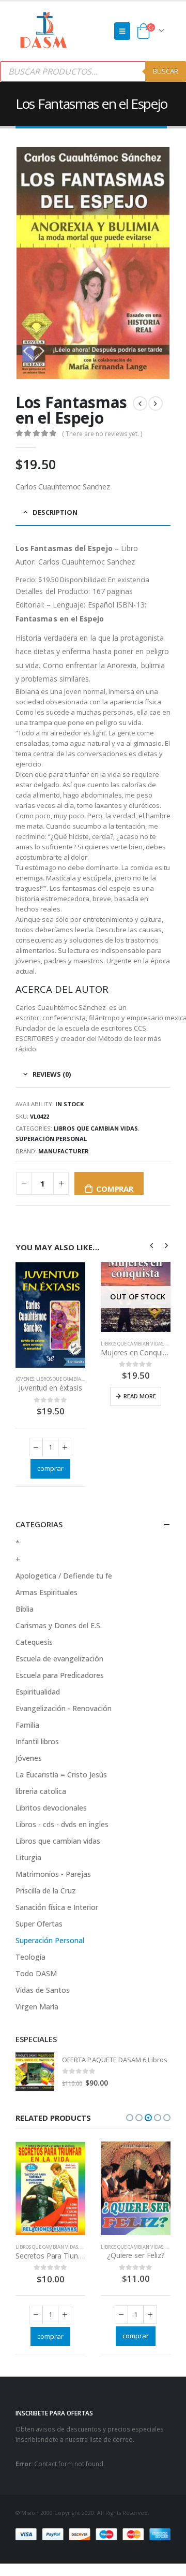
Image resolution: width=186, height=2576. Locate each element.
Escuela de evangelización (59, 1659)
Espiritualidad (38, 1692)
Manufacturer (64, 1151)
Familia (27, 1725)
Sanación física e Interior (57, 1907)
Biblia (25, 1609)
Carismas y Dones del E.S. (59, 1625)
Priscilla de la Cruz (46, 1891)
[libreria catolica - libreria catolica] (44, 31)
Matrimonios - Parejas (53, 1874)
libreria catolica (41, 1791)
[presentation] (152, 1245)
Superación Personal (51, 1139)
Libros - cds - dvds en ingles (62, 1824)
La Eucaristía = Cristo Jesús (61, 1775)
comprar (114, 1189)
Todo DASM (36, 1973)
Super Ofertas (39, 1924)
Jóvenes (25, 1379)
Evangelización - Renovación (64, 1708)
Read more (140, 1396)
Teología (30, 1957)
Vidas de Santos (43, 1990)
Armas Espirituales (47, 1592)
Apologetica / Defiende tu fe (64, 1576)
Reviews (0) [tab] (52, 1074)
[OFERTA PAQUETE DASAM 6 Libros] (35, 2072)
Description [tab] (55, 512)
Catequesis (34, 1642)
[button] (130, 2118)
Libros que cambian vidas (96, 1128)
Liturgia (28, 1857)
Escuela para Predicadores (60, 1675)
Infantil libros (37, 1741)
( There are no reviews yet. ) (102, 434)
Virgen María (37, 2007)
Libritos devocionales (51, 1808)
